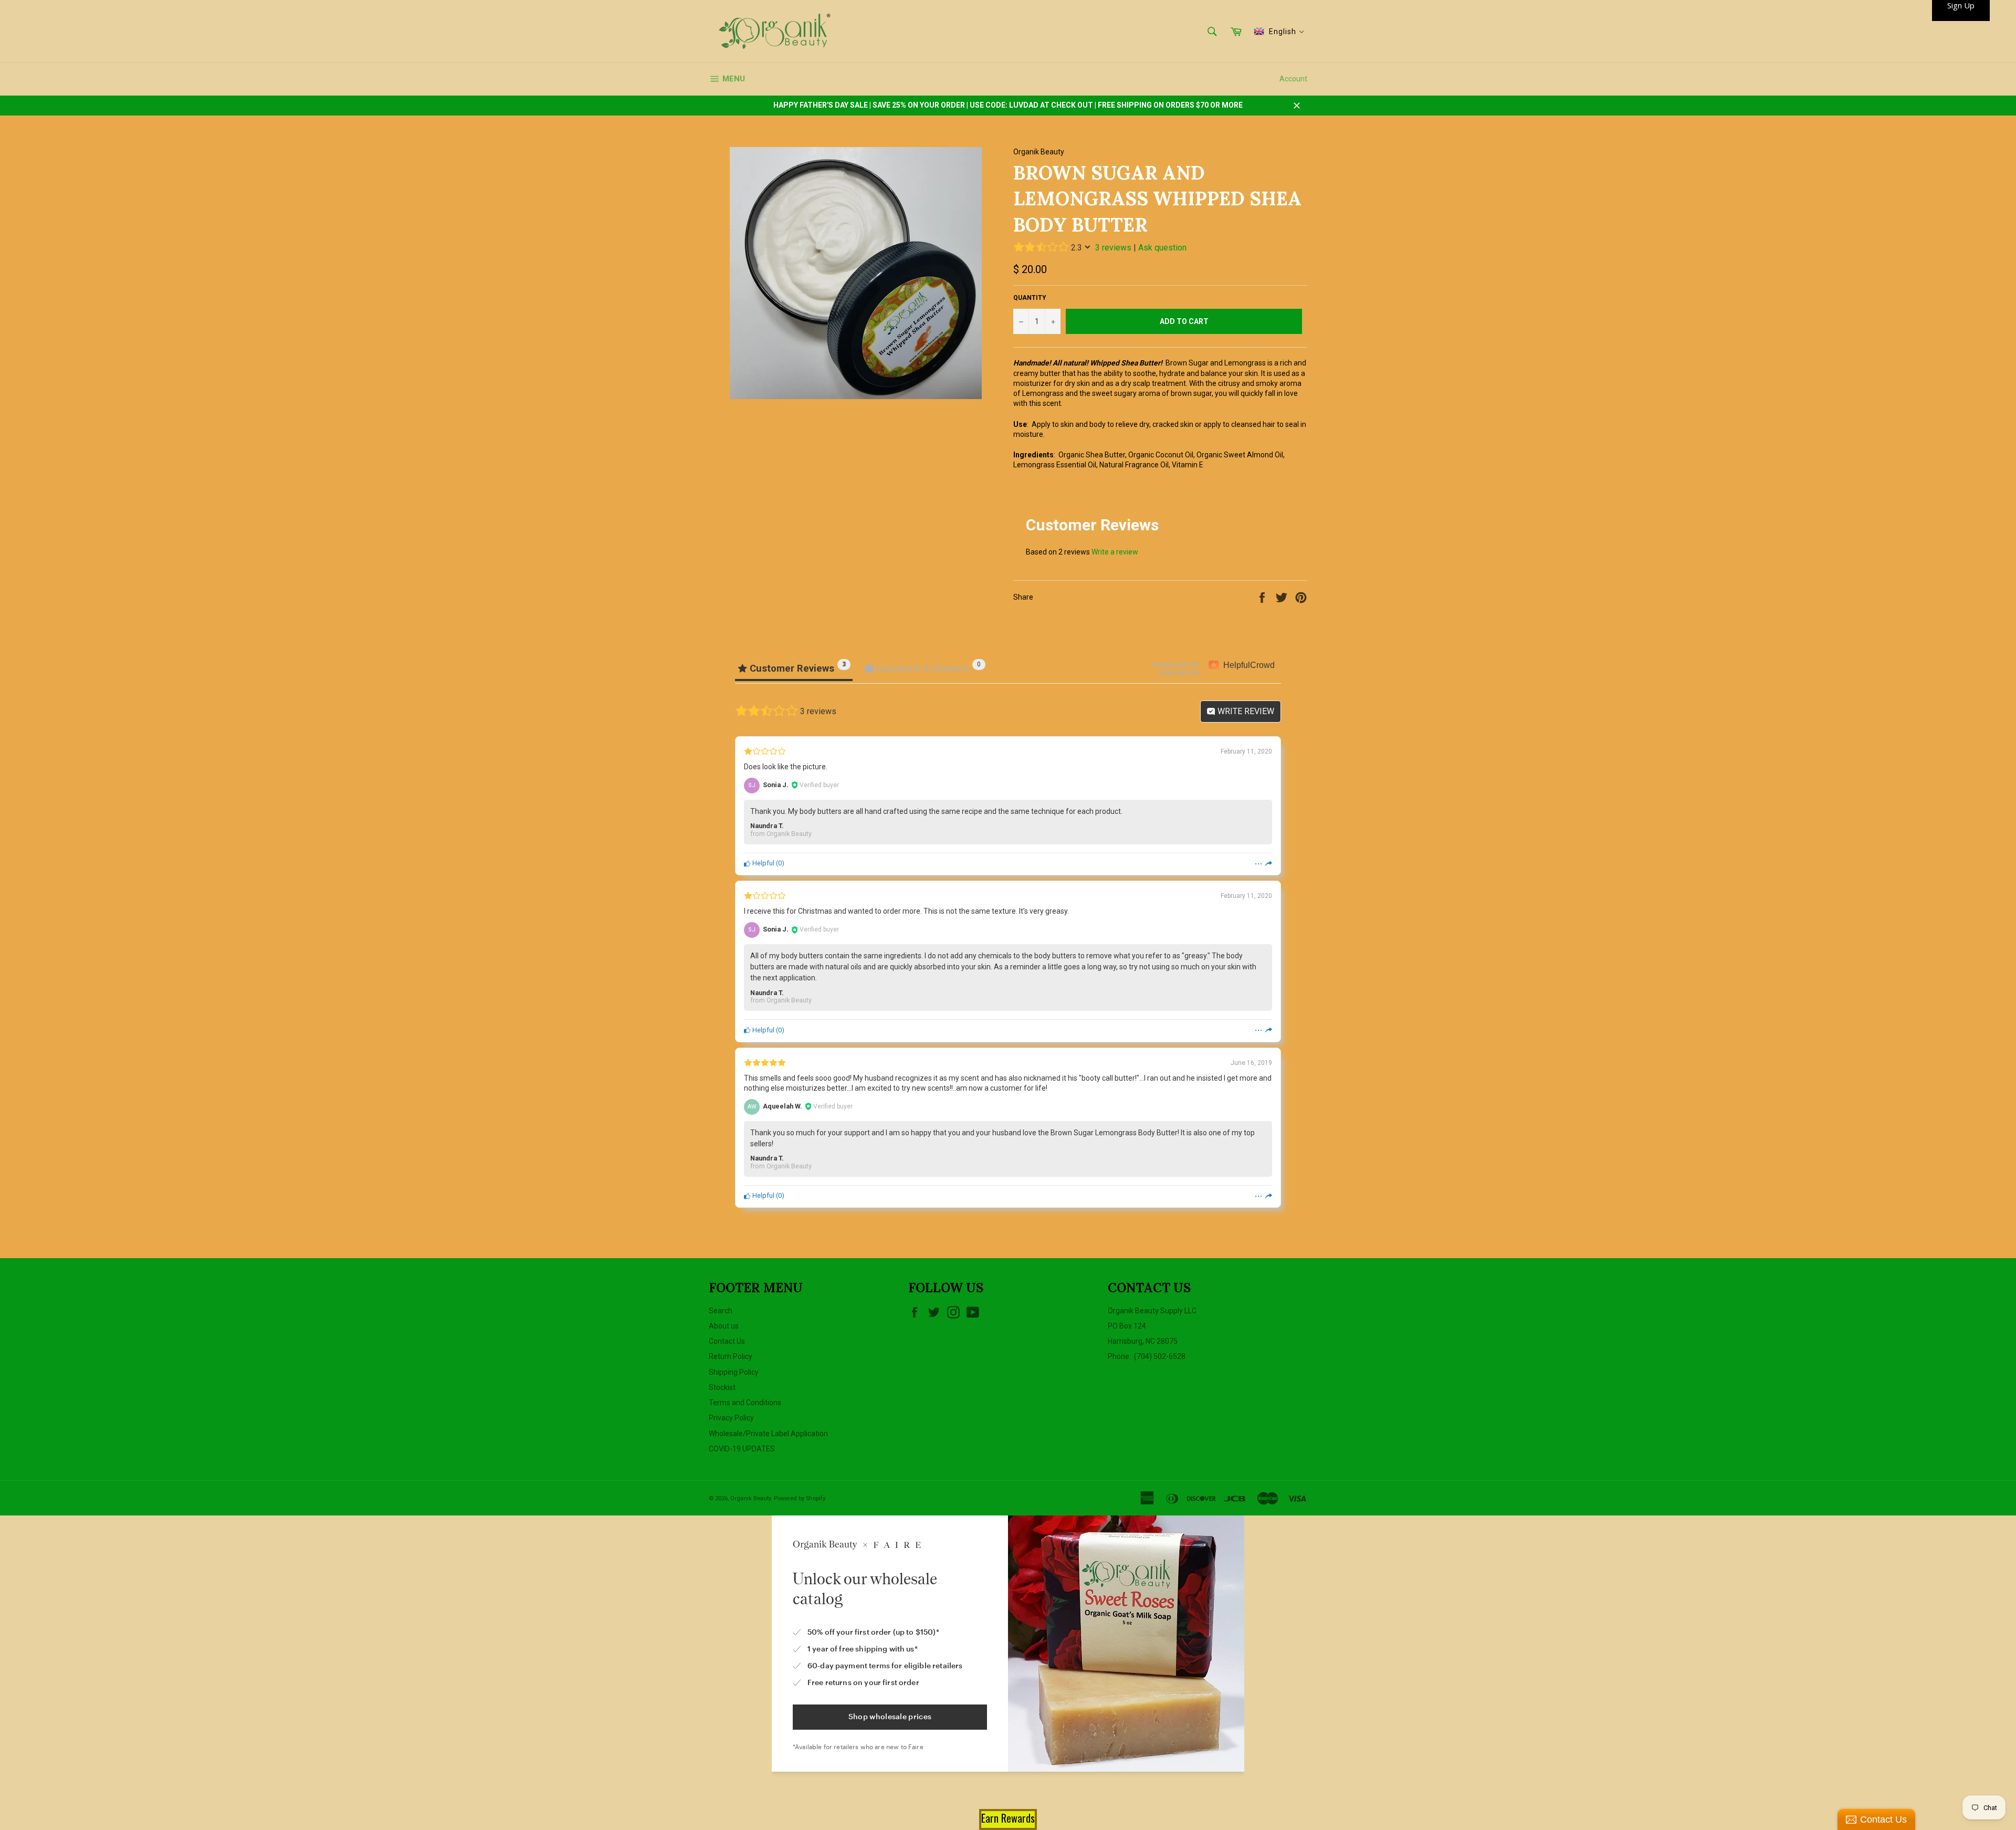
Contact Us (727, 1341)
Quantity (1030, 298)
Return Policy (731, 1356)
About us (724, 1326)
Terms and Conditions (745, 1403)
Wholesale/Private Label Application (768, 1434)
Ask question (1162, 248)
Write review (1245, 711)
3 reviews (1113, 248)
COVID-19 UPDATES (742, 1449)
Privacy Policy (731, 1418)
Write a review (1115, 552)
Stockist (722, 1387)
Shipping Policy (734, 1372)
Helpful (763, 863)
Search (721, 1311)
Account (1293, 79)
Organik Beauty (750, 1498)
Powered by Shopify (800, 1498)
